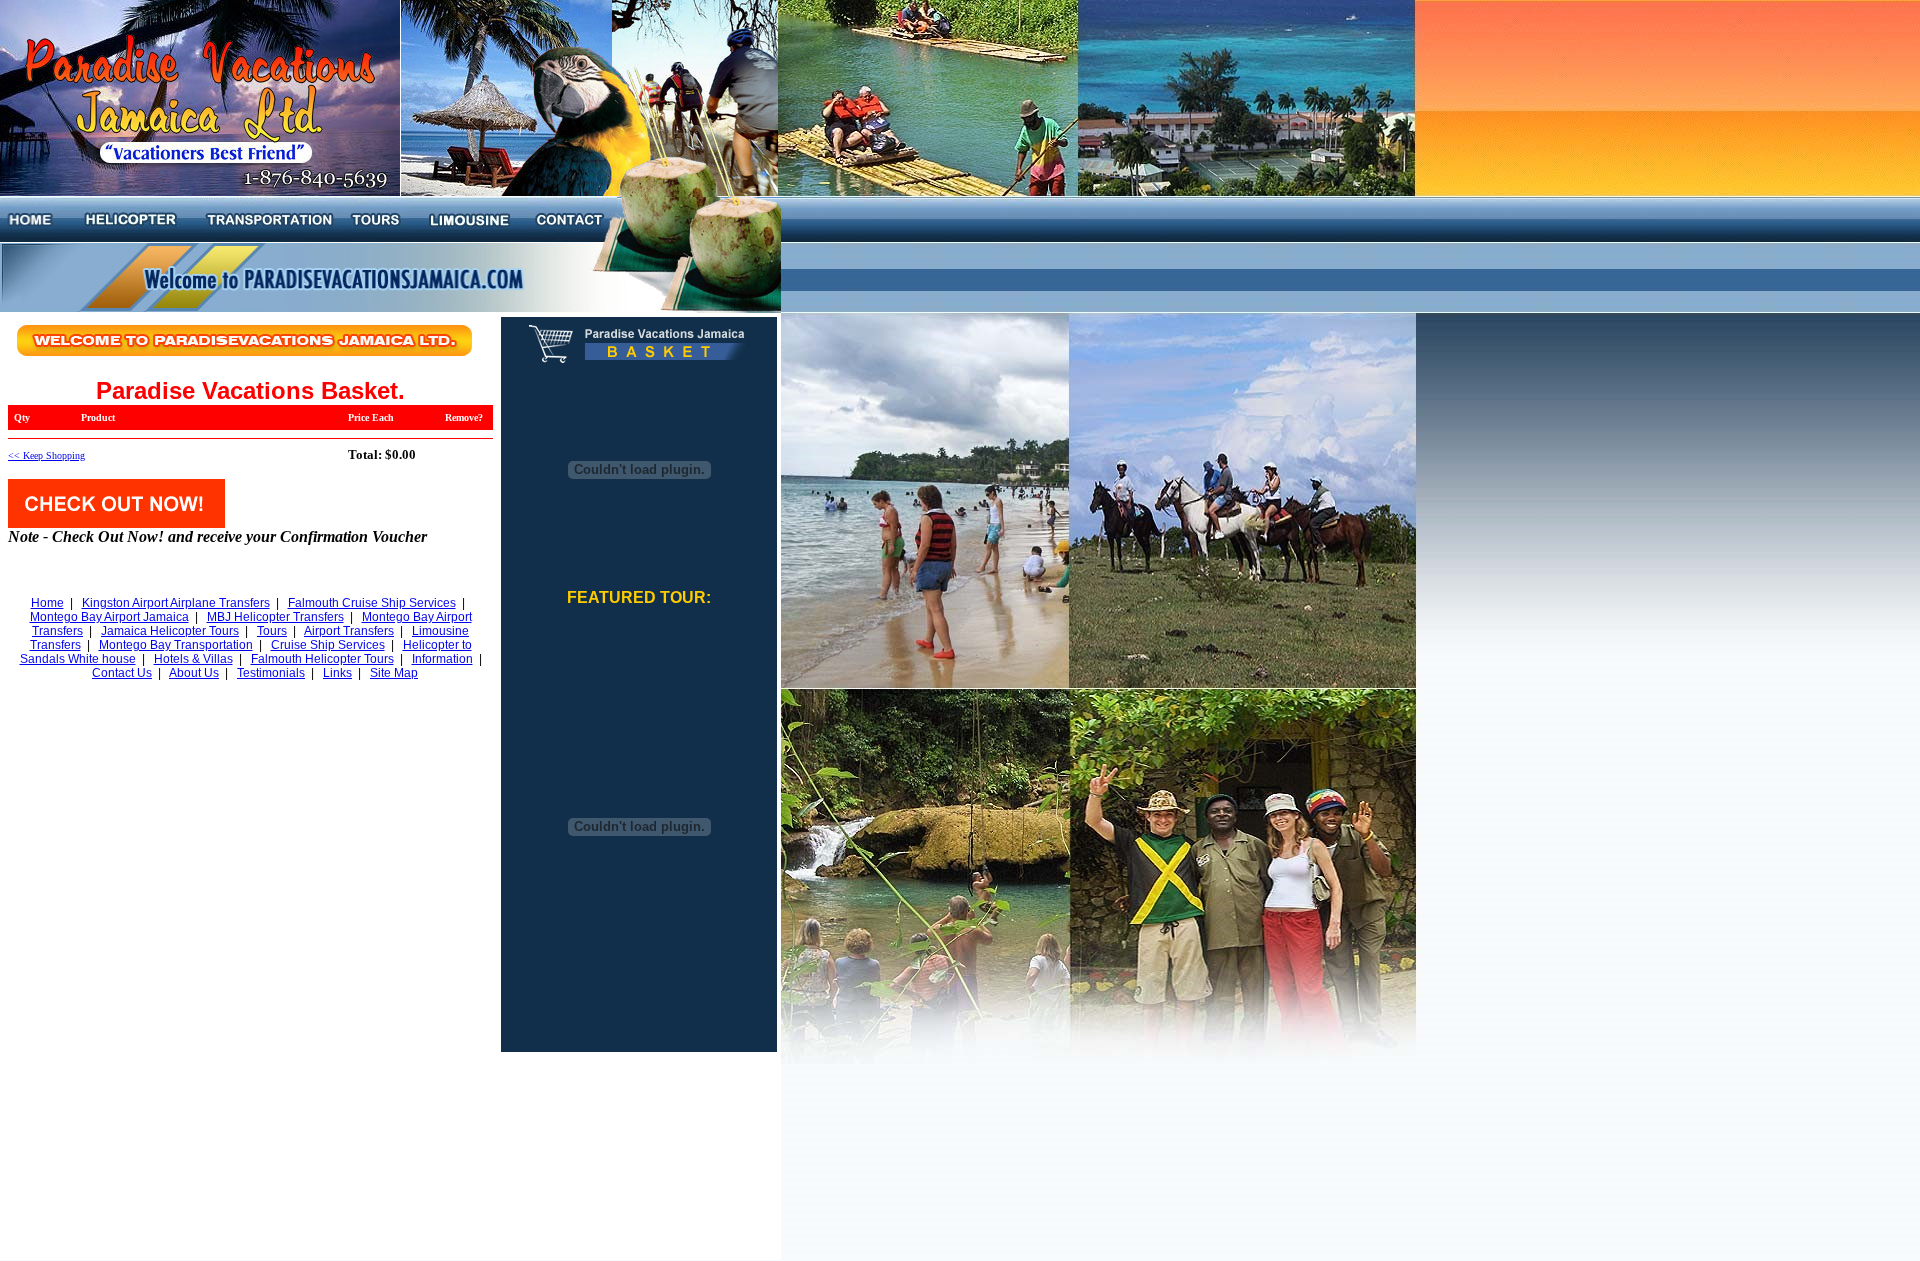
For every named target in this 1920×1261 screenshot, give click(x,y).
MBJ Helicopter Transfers (275, 617)
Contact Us (122, 673)
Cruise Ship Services (328, 645)
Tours (272, 631)
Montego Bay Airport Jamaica (109, 617)
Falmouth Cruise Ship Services (372, 603)
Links (337, 673)
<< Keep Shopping (46, 455)
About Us (194, 673)
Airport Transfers (349, 631)
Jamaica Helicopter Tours (170, 631)
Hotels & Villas (193, 659)
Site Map (394, 673)
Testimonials (271, 673)
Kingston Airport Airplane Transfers (176, 603)
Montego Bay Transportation (176, 645)
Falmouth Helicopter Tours (322, 659)
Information (442, 659)
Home (47, 603)
